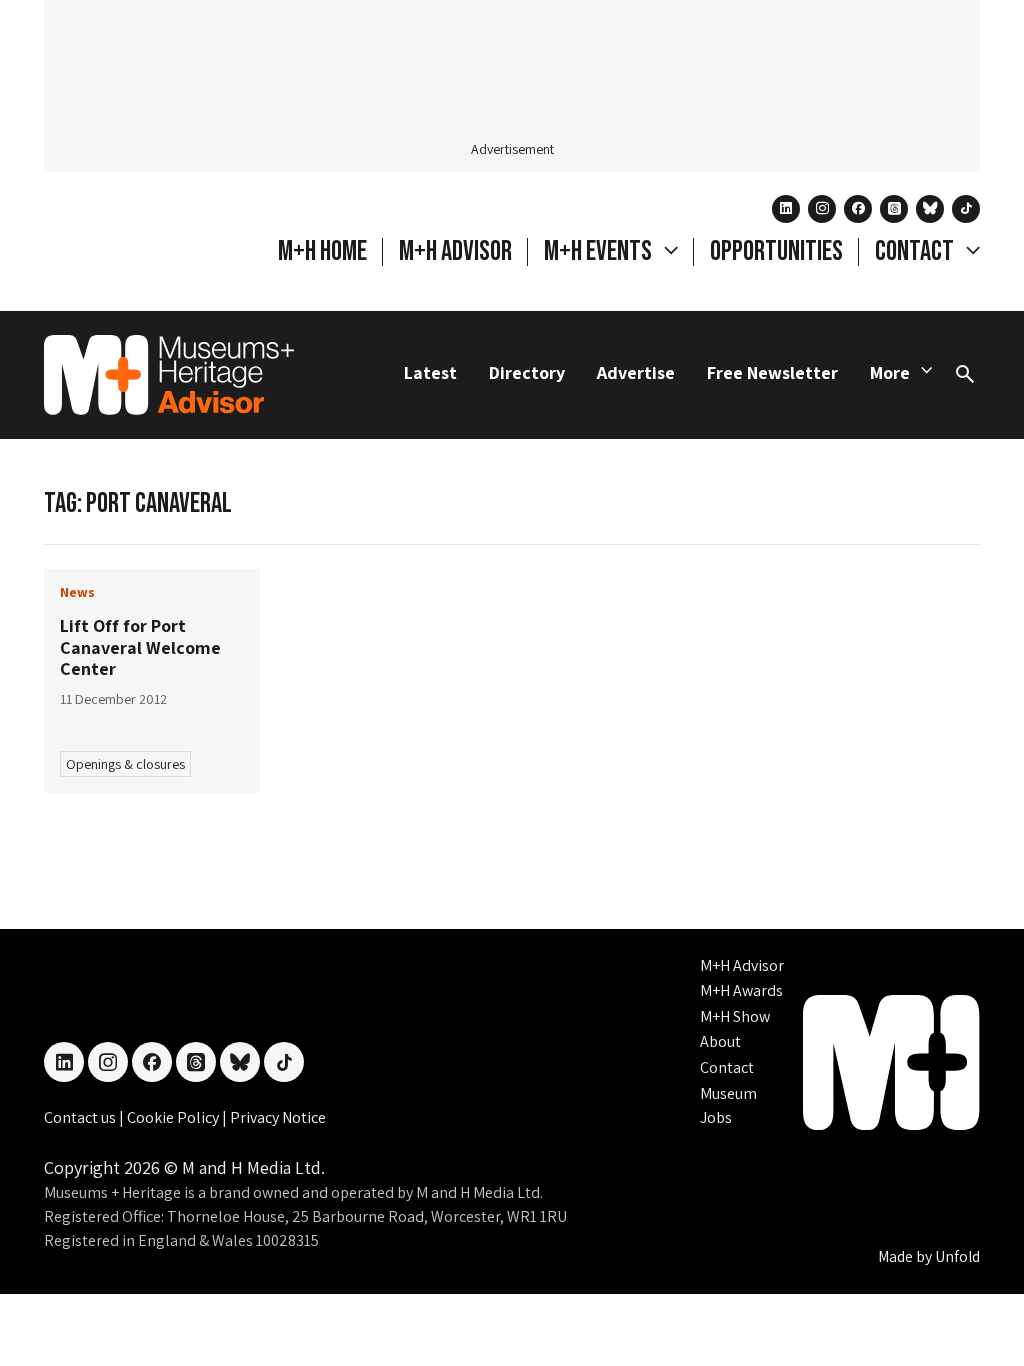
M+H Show (735, 1016)
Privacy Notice (278, 1117)
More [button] (890, 372)
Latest (430, 372)
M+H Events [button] (600, 251)
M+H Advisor (455, 251)
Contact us (81, 1117)
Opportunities (776, 251)
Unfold (957, 1256)
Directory (527, 372)
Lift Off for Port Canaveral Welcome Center (140, 647)
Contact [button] (916, 251)
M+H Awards (741, 990)
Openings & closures (125, 764)
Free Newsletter (772, 372)
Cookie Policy (174, 1117)
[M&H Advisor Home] (169, 375)
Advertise (636, 372)
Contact (727, 1067)
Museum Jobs (728, 1105)
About (720, 1041)
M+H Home (322, 251)
